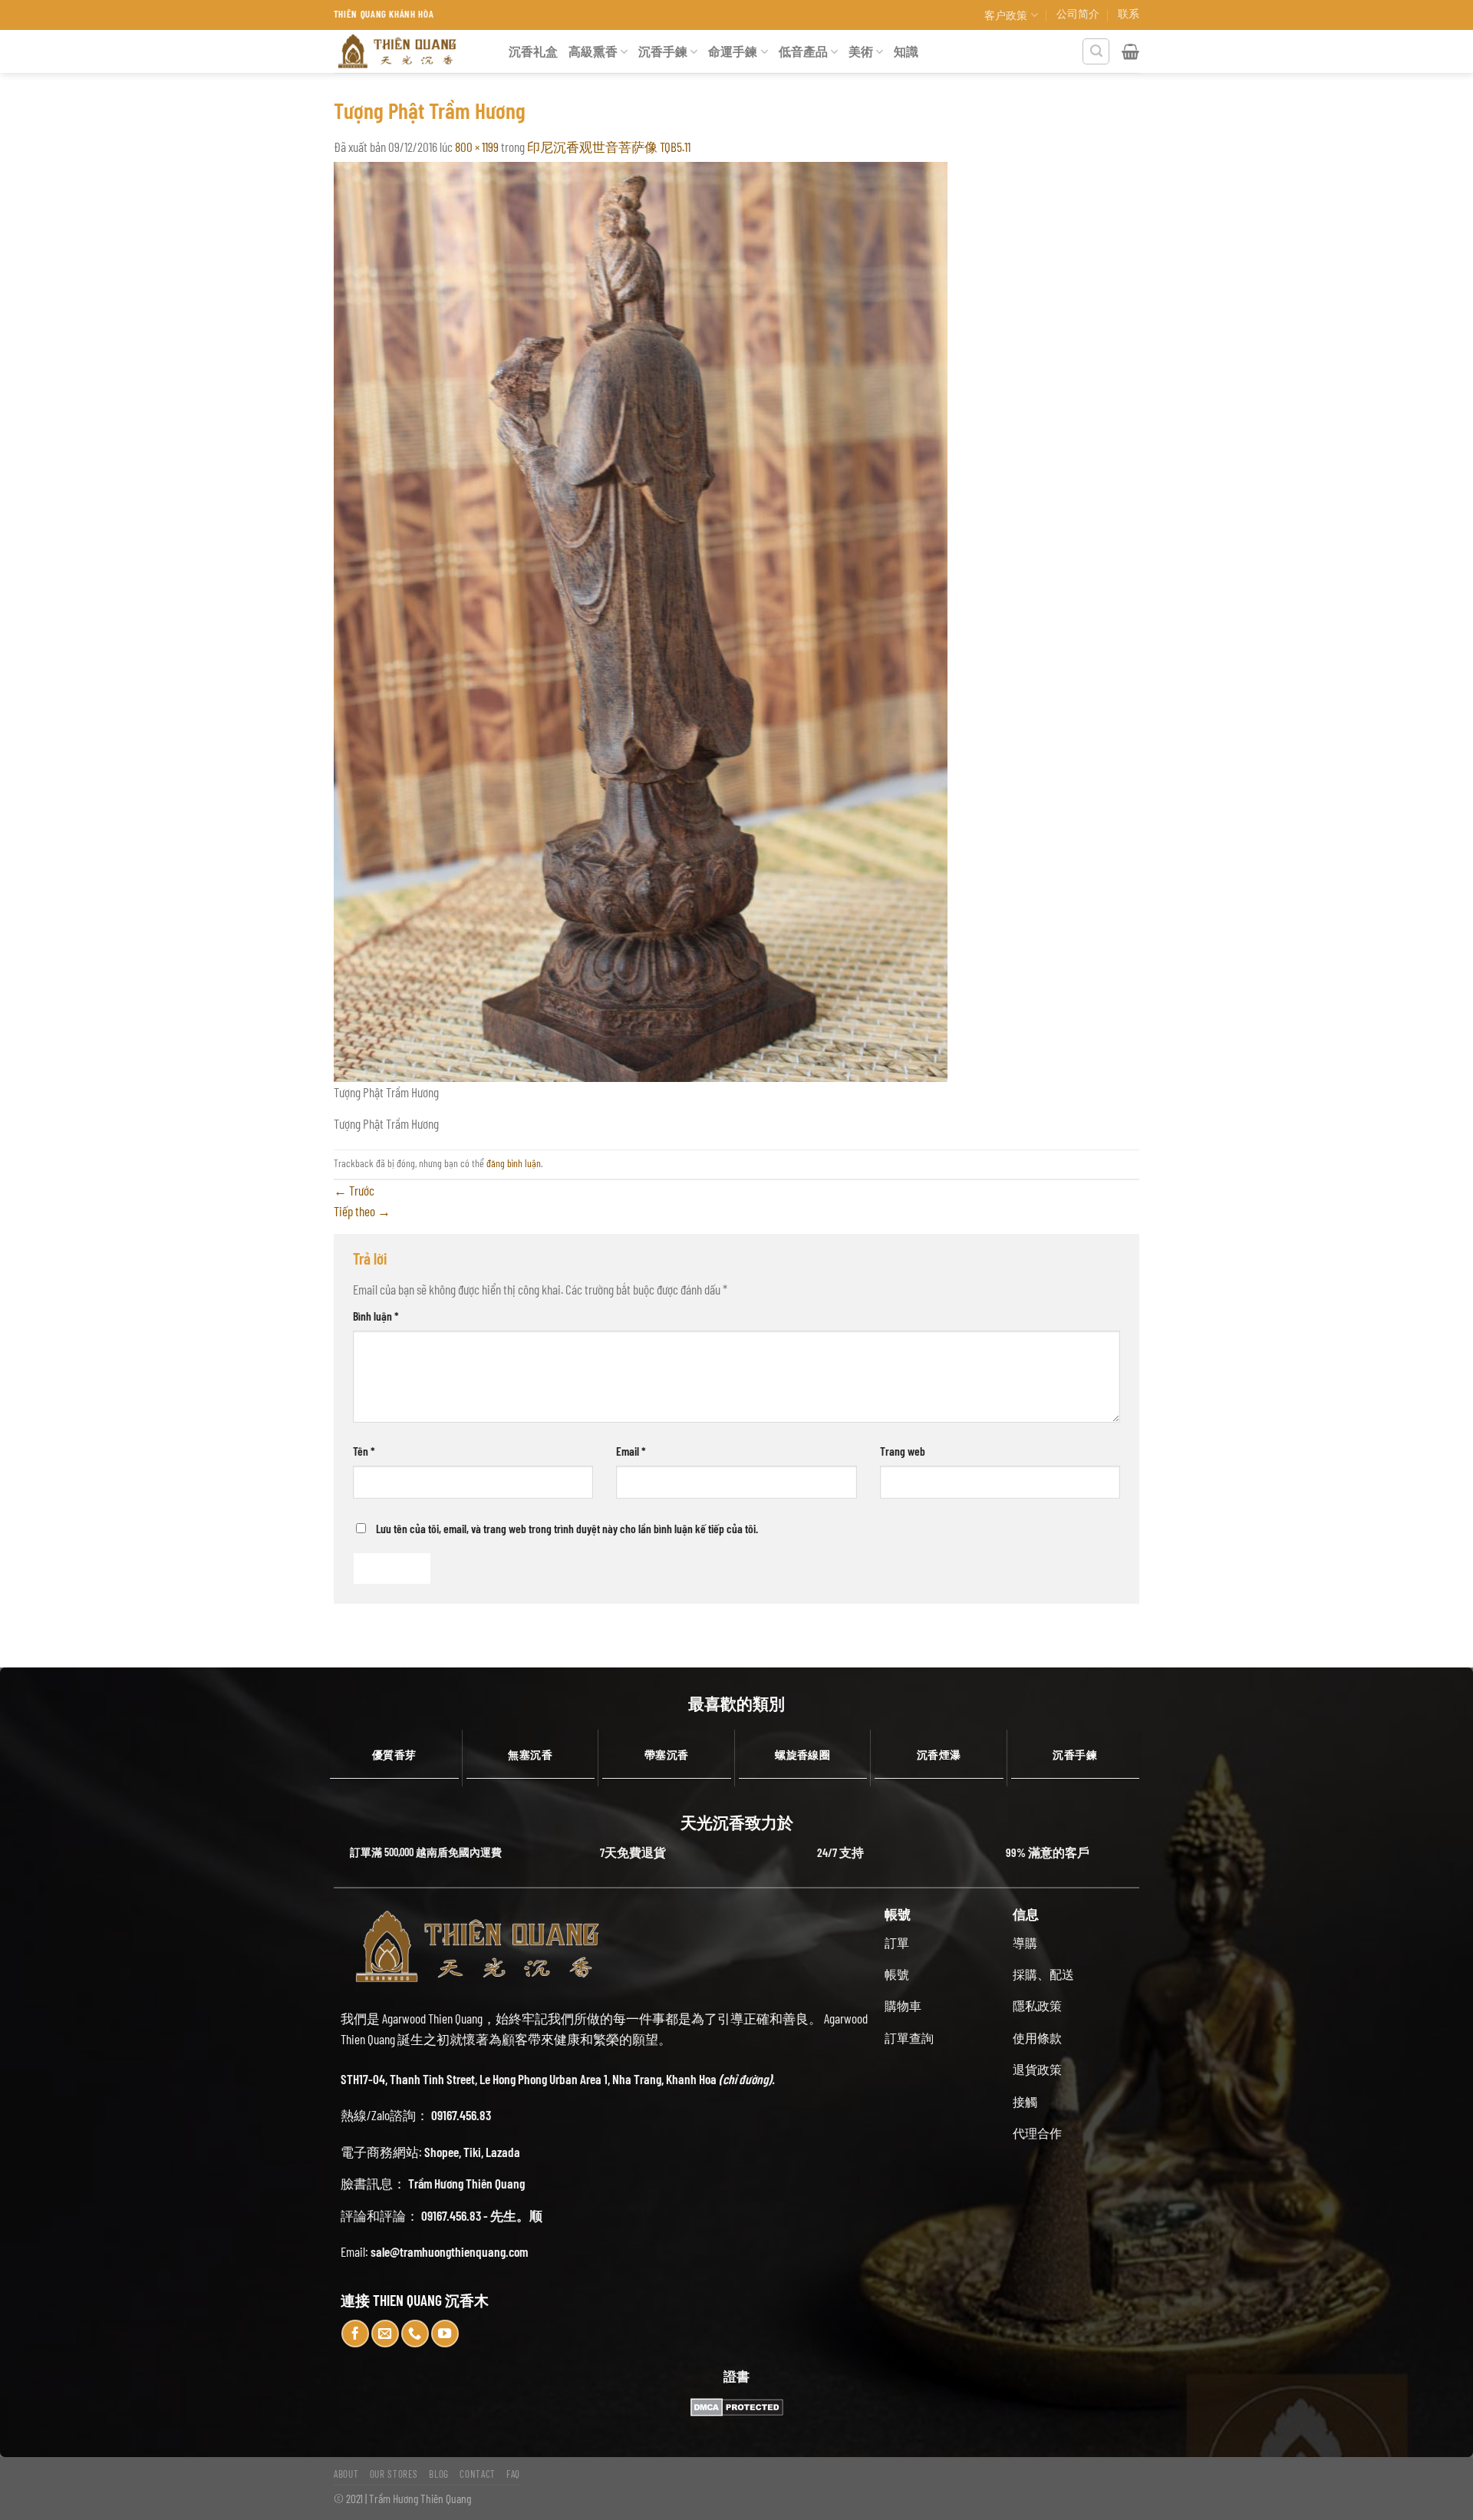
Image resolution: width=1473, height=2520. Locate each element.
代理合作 (1037, 2133)
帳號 (897, 1974)
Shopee (442, 2152)
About (346, 2474)
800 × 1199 (477, 147)
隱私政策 (1037, 2005)
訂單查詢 (909, 2038)
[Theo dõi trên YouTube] (445, 2334)
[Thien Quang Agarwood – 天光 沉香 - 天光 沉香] (410, 51)
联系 (1129, 13)
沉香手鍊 (663, 51)
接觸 (1025, 2101)
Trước (354, 1190)
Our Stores (394, 2474)
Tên (364, 1451)
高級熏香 (593, 51)
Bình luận (376, 1316)
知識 (906, 51)
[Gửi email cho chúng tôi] (385, 2334)
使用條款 (1037, 2038)
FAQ (513, 2474)
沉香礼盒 (533, 51)
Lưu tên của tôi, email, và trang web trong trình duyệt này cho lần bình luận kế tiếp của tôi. (567, 1528)
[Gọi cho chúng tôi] (415, 2334)
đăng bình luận (514, 1163)
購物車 (903, 2005)
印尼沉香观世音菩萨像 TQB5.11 (609, 147)
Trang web (903, 1451)
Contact (478, 2474)
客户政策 (1006, 15)
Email (631, 1451)
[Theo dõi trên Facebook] (355, 2334)
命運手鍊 (733, 51)
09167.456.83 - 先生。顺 (482, 2215)
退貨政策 (1037, 2069)
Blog (439, 2474)
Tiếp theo (362, 1211)
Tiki (472, 2152)
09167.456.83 (461, 2115)
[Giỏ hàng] (1130, 51)
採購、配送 (1043, 1974)
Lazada (503, 2152)
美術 (861, 51)
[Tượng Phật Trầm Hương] (641, 620)
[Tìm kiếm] (1096, 52)
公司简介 (1078, 13)
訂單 (897, 1943)
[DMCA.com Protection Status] (736, 2407)
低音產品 (803, 51)
